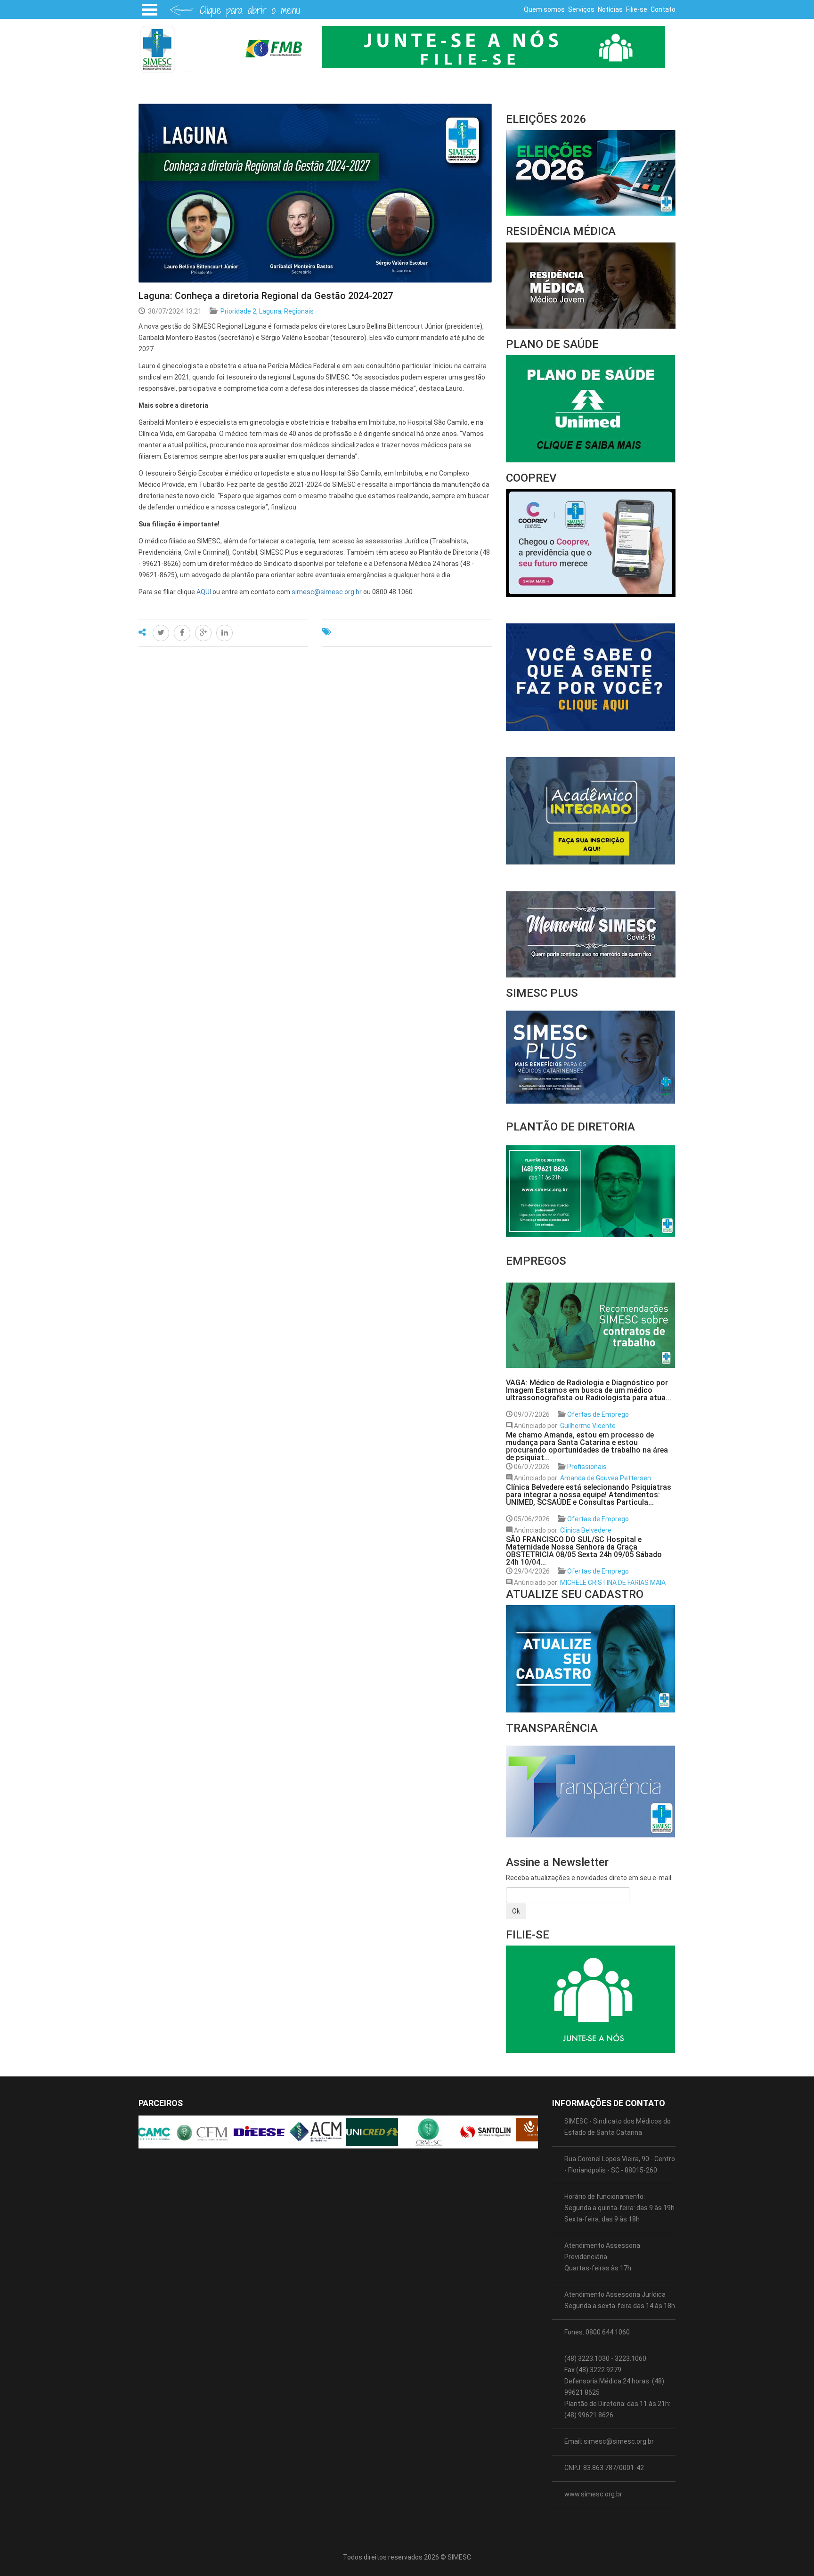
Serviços (581, 9)
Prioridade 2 (238, 311)
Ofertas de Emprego (598, 1414)
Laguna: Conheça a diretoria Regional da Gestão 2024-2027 (266, 296)
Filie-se (637, 9)
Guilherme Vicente (588, 1426)
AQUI (204, 592)
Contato (663, 9)
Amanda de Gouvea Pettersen (606, 1478)
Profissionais (587, 1467)
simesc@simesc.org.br (327, 592)
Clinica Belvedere (586, 1530)
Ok (516, 1911)
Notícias (610, 9)
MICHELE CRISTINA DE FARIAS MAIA (613, 1583)
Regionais (299, 311)
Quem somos (544, 9)
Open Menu (150, 9)
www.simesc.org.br (593, 2494)
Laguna (270, 311)
